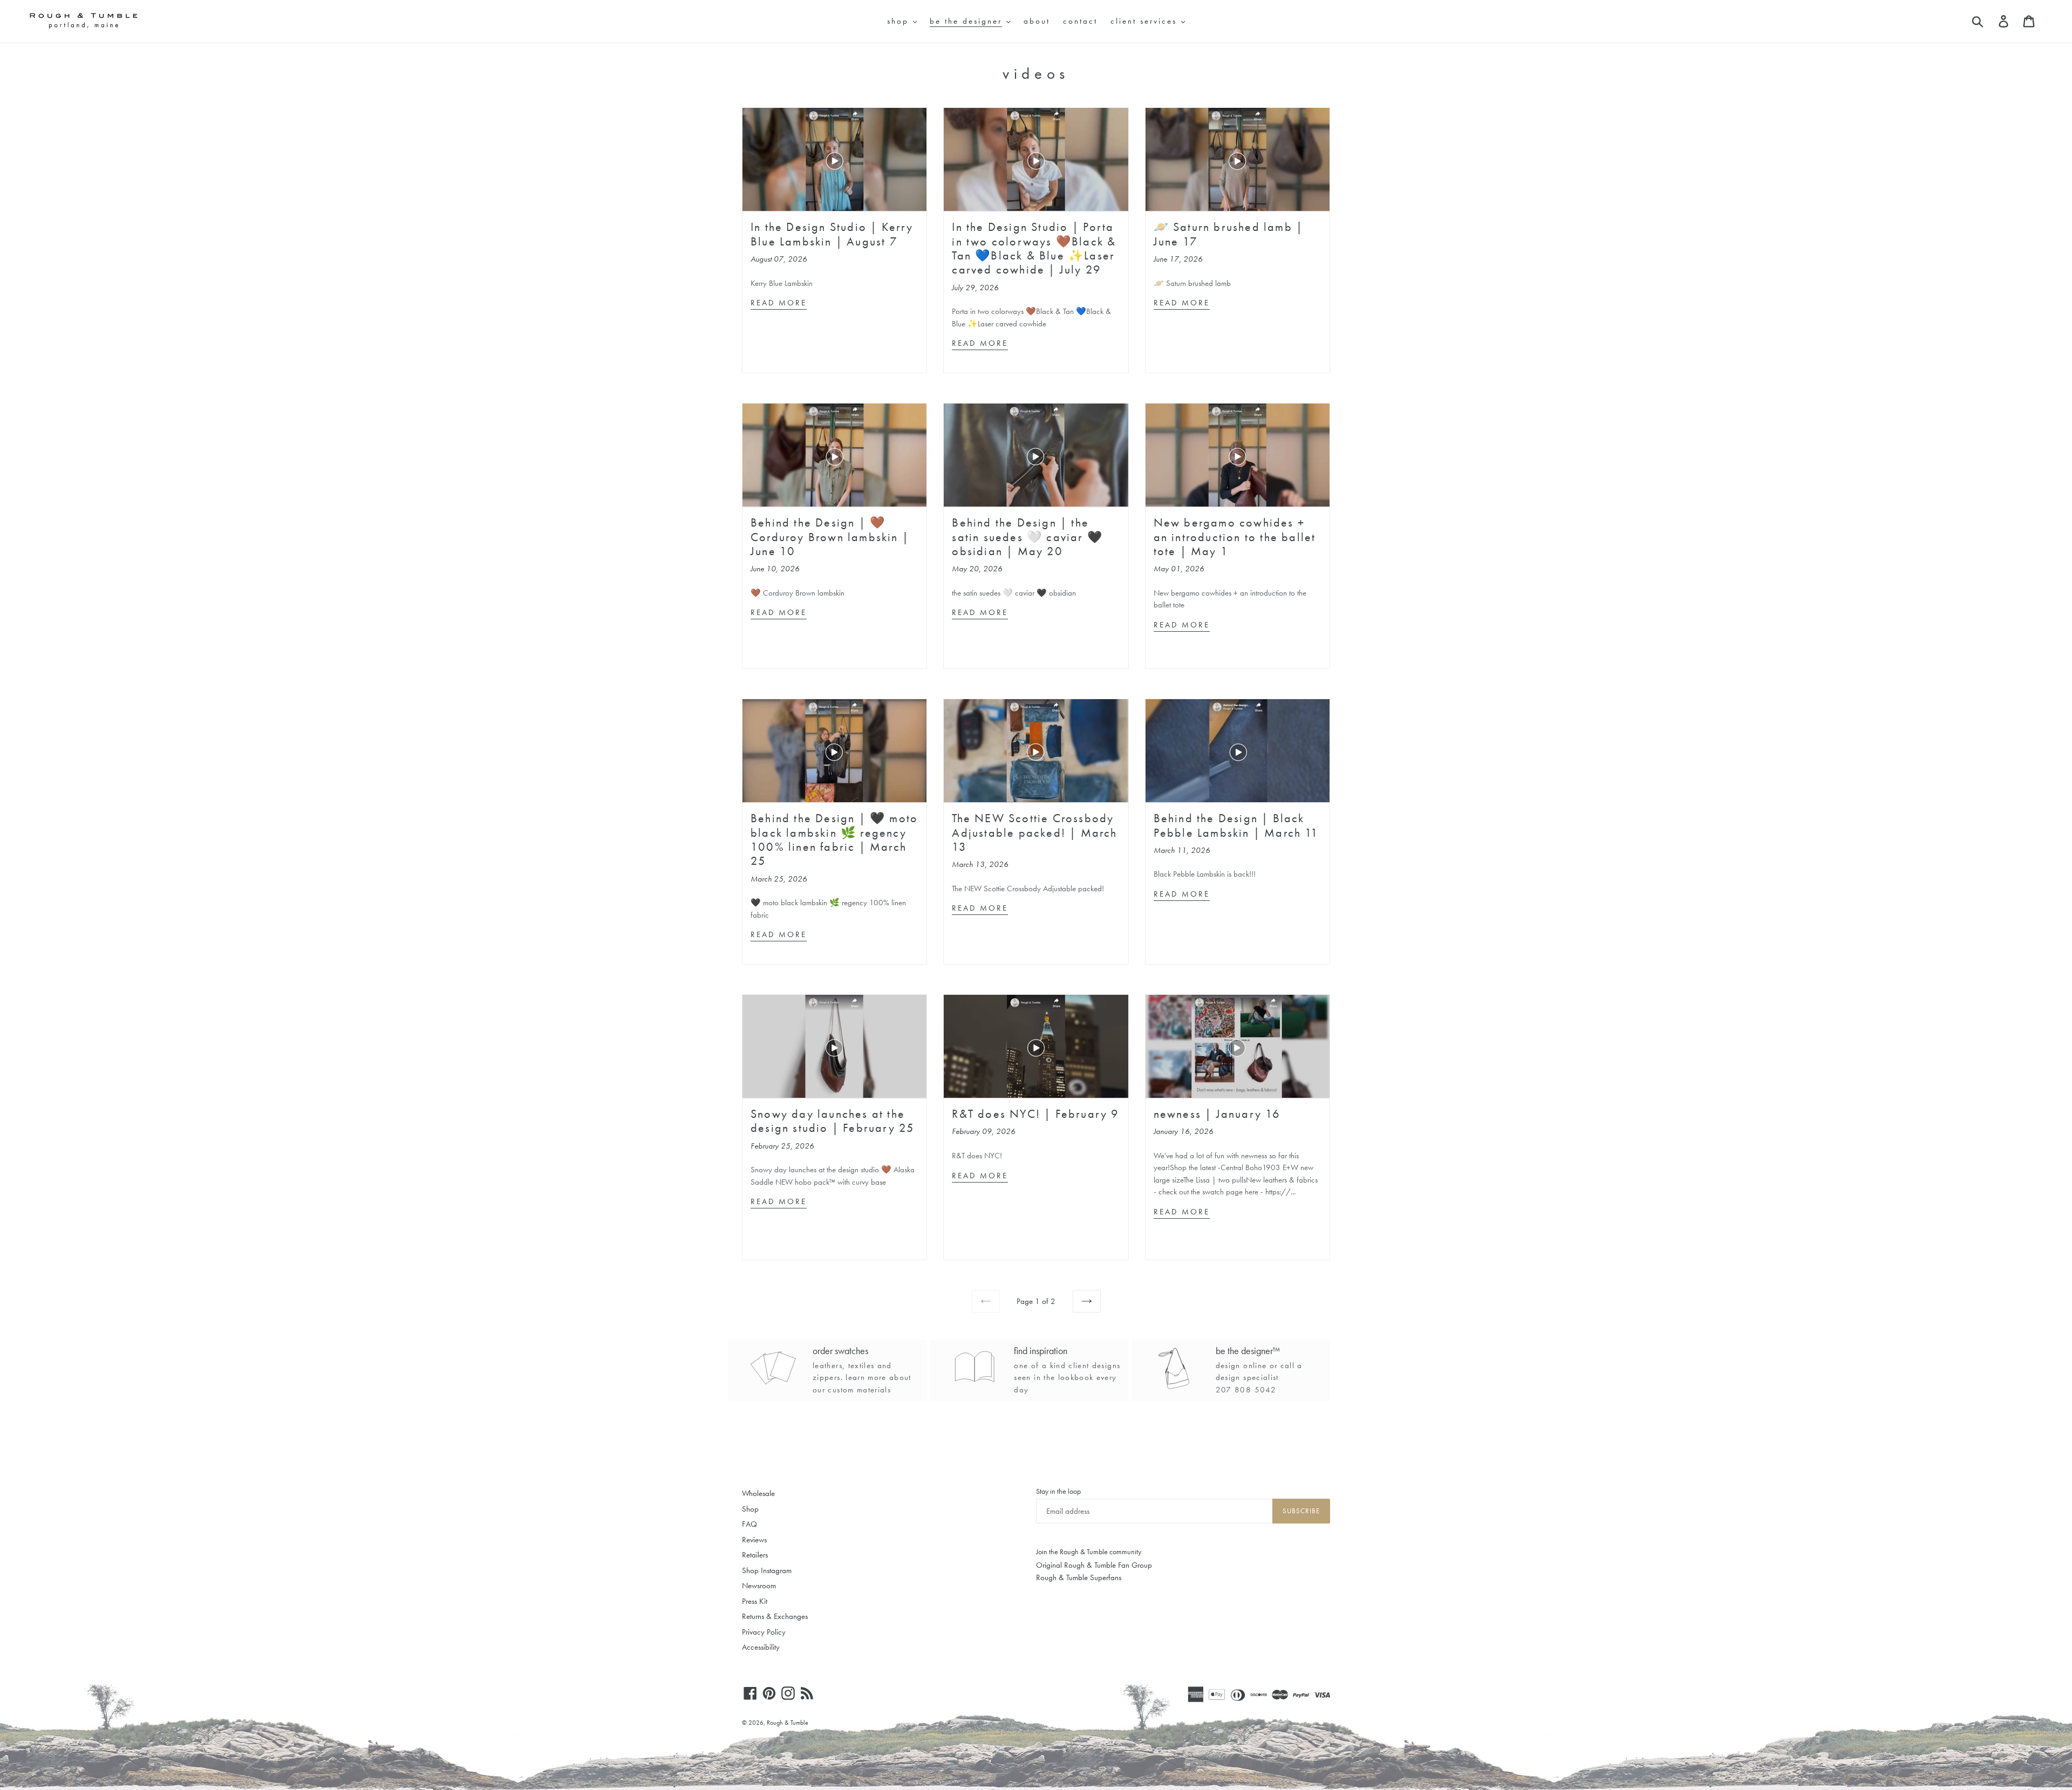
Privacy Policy (764, 1632)
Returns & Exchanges (775, 1616)
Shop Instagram (767, 1570)
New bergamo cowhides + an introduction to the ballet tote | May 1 (1235, 537)
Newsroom (759, 1586)
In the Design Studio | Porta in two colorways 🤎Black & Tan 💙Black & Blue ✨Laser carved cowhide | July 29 (1034, 248)
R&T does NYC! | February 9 (1035, 1114)
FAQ (749, 1524)
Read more (779, 303)
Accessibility (761, 1647)
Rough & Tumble (788, 1723)
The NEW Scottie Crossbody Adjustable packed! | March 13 (1034, 832)
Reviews (754, 1540)
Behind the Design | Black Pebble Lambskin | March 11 (1236, 825)
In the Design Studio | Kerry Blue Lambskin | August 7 (832, 234)
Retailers (755, 1555)
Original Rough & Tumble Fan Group (1094, 1565)
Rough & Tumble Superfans (1079, 1577)
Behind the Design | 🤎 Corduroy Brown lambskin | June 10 (830, 537)
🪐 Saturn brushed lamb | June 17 (1229, 234)
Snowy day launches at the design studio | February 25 (833, 1121)
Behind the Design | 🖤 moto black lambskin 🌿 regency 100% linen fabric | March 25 (834, 839)
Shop (750, 1509)
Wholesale (758, 1493)
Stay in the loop (1058, 1491)
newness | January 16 (1217, 1114)
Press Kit (755, 1601)
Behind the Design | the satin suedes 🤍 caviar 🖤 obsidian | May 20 (1027, 537)
